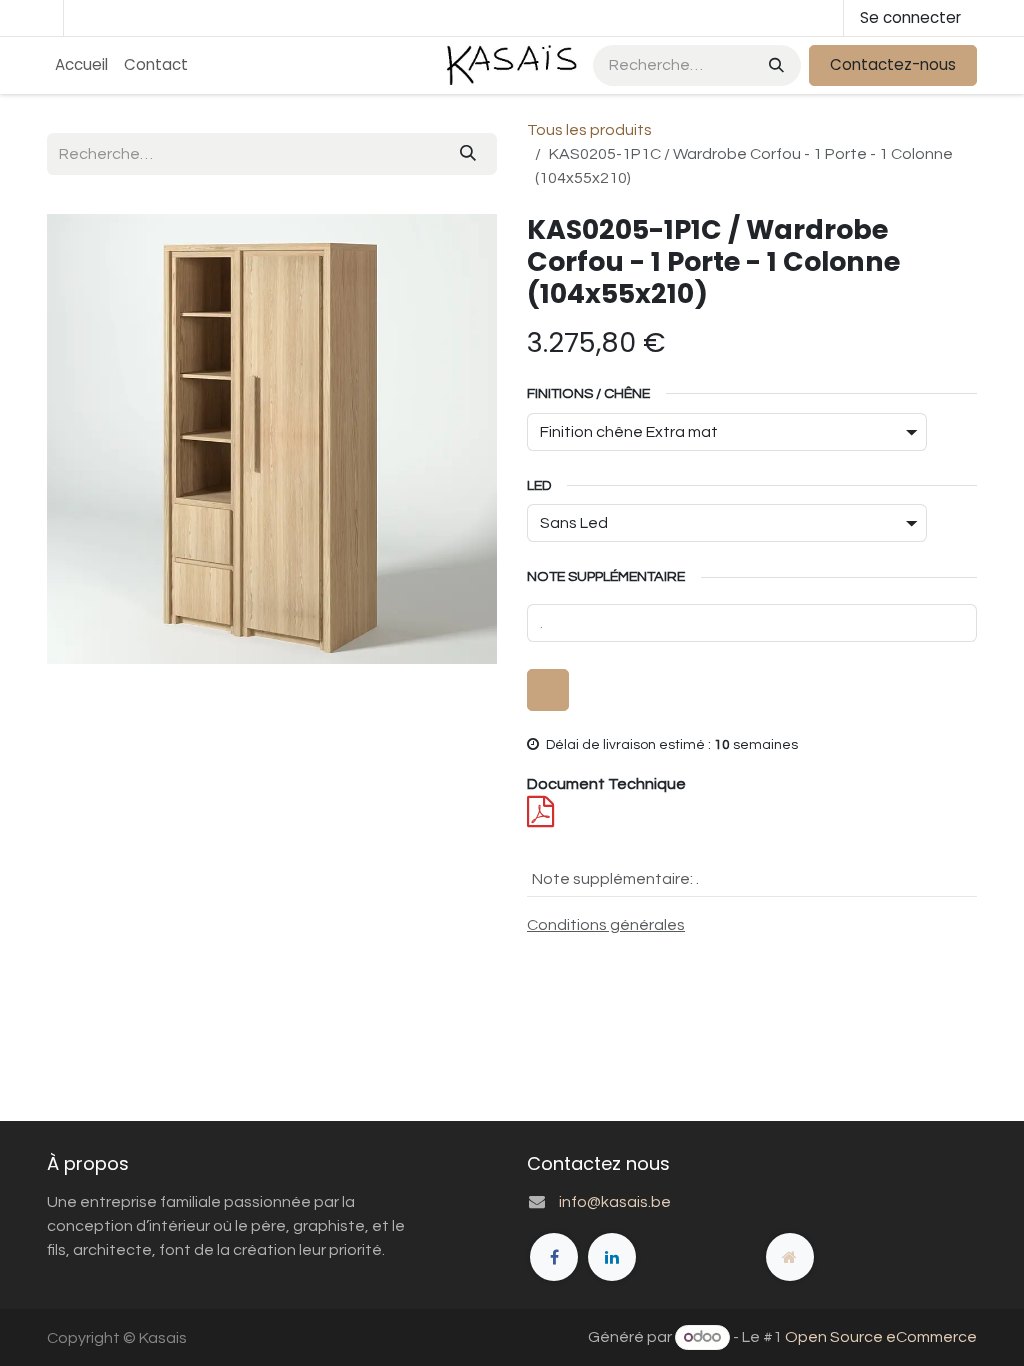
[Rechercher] (774, 65)
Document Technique (606, 784)
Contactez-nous (893, 64)
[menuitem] (81, 65)
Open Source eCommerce (881, 1337)
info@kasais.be (615, 1202)
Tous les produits (589, 130)
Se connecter (910, 17)
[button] (548, 690)
